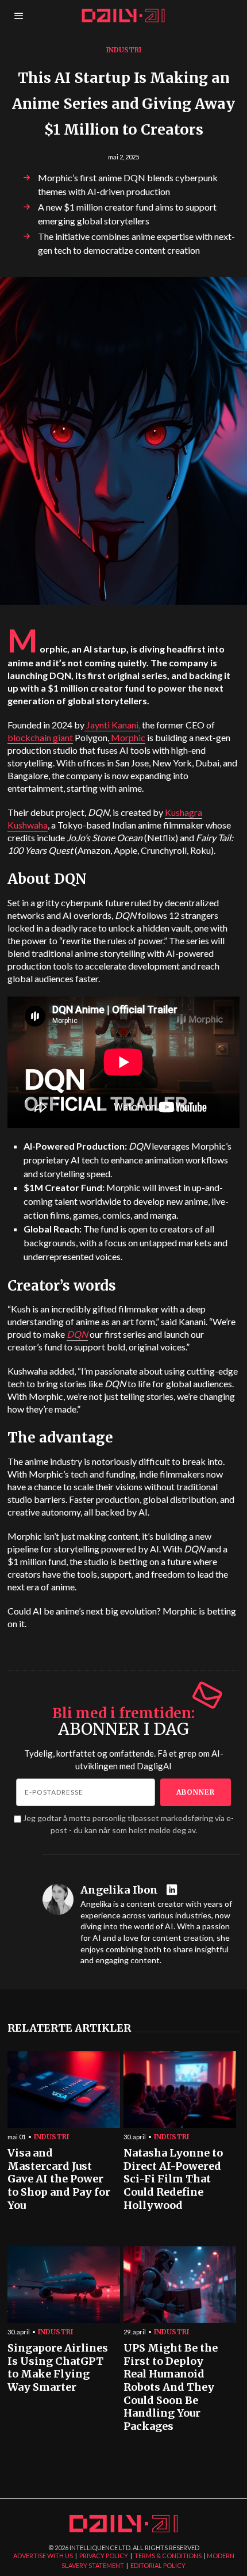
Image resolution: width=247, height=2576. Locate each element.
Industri (124, 50)
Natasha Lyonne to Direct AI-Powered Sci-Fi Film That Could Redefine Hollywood (173, 2179)
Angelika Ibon (119, 1890)
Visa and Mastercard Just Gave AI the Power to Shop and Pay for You (59, 2179)
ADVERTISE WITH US (43, 2556)
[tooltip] (173, 1890)
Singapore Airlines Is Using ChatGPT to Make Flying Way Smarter (58, 2368)
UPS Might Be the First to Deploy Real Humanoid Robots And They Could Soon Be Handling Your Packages (171, 2387)
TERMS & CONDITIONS (168, 2556)
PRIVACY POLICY (104, 2556)
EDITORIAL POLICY (158, 2565)
